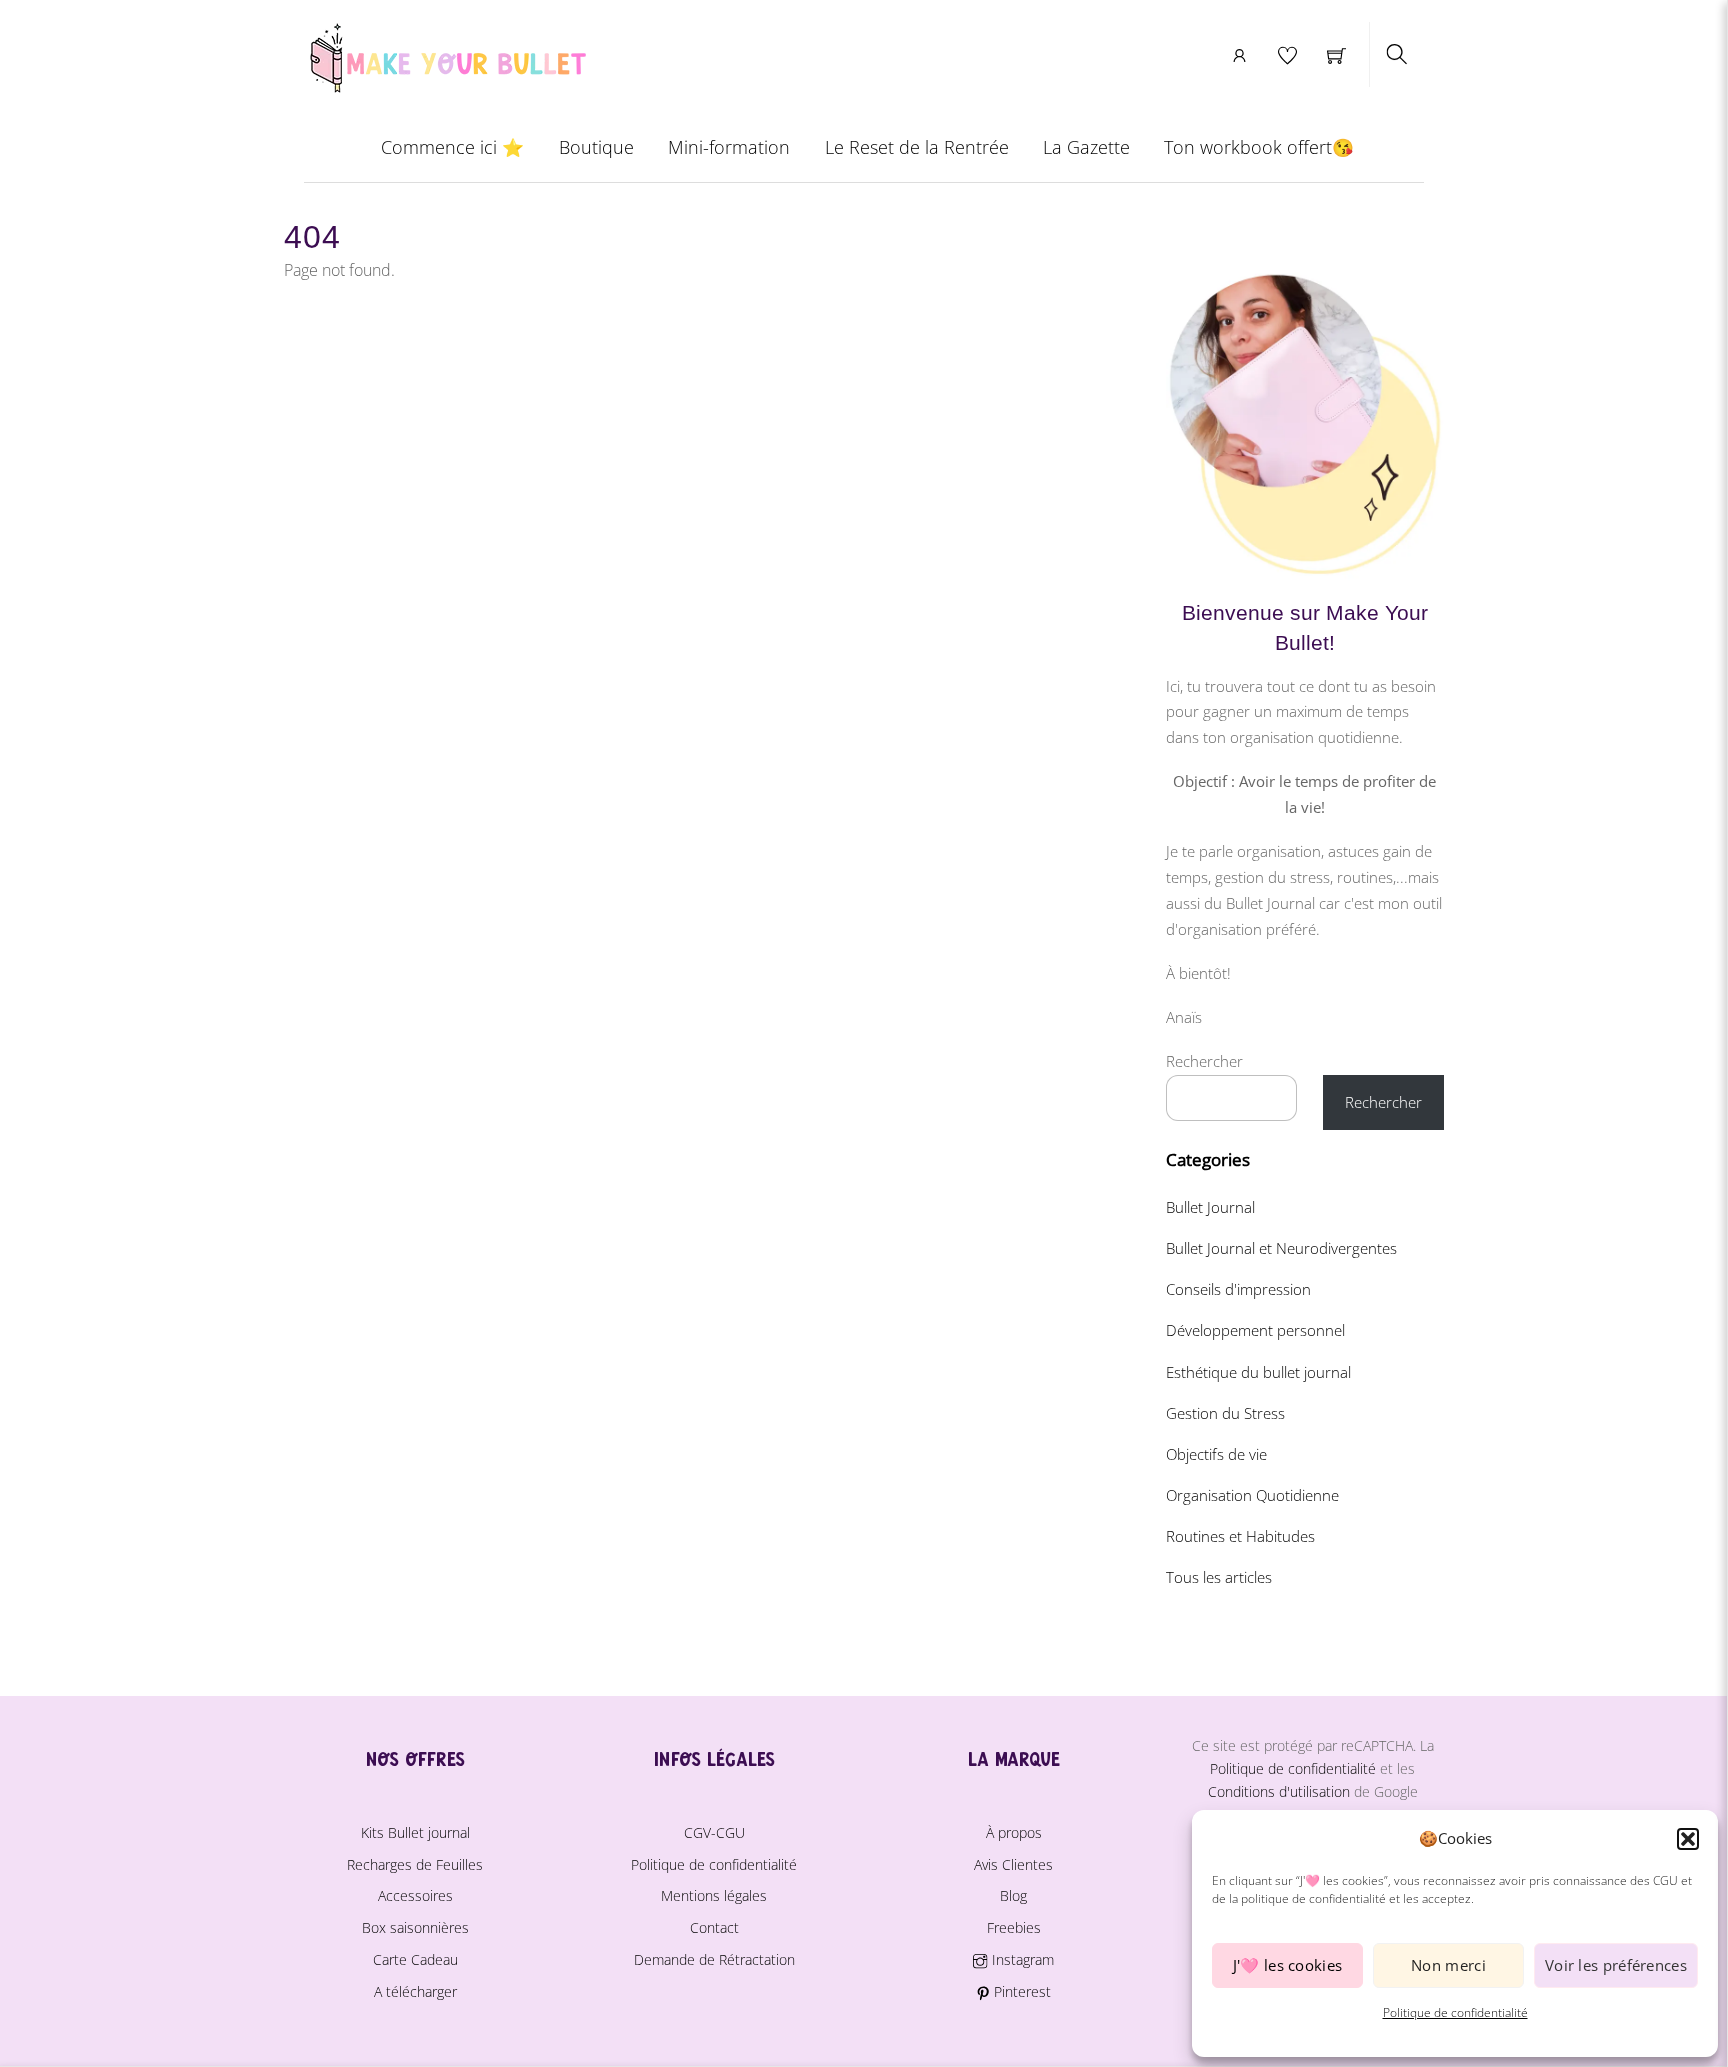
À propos (1014, 1832)
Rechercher (1204, 1061)
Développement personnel (1255, 1330)
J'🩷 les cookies (1288, 1965)
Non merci (1448, 1965)
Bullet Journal (1210, 1207)
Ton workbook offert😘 (1259, 147)
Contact (714, 1927)
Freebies (1014, 1927)
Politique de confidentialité (1455, 2012)
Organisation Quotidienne (1252, 1495)
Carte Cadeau (415, 1959)
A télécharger (415, 1991)
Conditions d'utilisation (1279, 1791)
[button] (1688, 1839)
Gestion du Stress (1225, 1413)
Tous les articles (1219, 1577)
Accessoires (415, 1895)
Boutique (596, 147)
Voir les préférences (1616, 1965)
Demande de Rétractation (714, 1959)
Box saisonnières (415, 1927)
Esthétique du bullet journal (1258, 1372)
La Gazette (1086, 147)
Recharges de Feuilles (415, 1864)
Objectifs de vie (1216, 1454)
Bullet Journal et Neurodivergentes (1281, 1248)
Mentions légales (714, 1895)
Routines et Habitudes (1240, 1536)
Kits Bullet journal (415, 1832)
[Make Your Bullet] (446, 55)
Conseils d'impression (1238, 1289)
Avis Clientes (1013, 1864)
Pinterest (1020, 1991)
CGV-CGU (714, 1832)
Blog (1013, 1895)
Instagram (1020, 1959)
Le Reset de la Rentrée (917, 147)
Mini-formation (729, 147)
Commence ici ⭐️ (452, 147)
